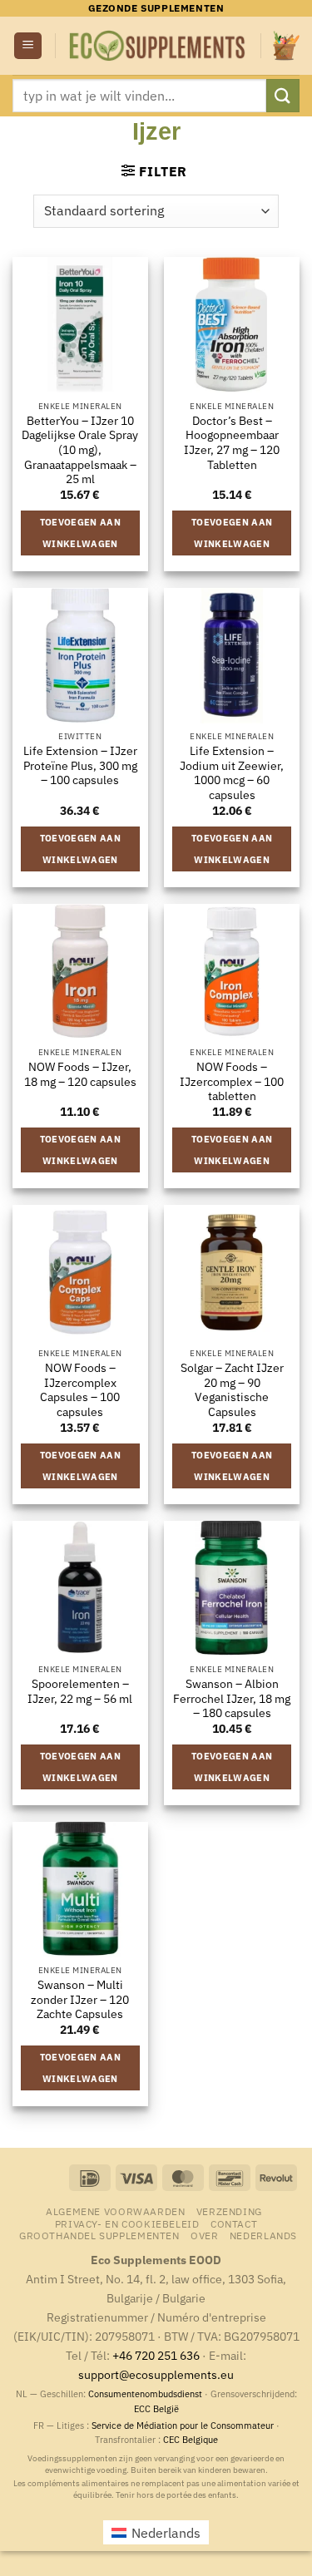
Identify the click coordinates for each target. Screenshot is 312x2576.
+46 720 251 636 (156, 2355)
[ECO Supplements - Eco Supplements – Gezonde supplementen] (158, 46)
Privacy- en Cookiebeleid (127, 2223)
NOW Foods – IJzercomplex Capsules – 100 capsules (80, 1390)
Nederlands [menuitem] (166, 2533)
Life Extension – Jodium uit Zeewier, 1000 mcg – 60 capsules (232, 773)
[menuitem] (263, 2235)
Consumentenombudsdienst (145, 2394)
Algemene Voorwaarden (115, 2211)
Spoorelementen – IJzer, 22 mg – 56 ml (80, 1692)
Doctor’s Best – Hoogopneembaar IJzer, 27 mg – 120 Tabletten (232, 443)
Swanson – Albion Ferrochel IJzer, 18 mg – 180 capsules (232, 1699)
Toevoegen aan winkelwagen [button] (80, 533)
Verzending (229, 2211)
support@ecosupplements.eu (156, 2374)
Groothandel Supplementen (99, 2235)
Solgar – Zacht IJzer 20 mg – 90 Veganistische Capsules (232, 1390)
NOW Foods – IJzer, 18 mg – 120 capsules (80, 1075)
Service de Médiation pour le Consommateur (183, 2425)
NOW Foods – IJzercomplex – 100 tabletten (232, 1082)
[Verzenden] (283, 95)
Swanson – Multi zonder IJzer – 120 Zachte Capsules (80, 2000)
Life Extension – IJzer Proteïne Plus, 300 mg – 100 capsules (80, 766)
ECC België (156, 2409)
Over (204, 2235)
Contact (234, 2223)
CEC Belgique (191, 2440)
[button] (28, 46)
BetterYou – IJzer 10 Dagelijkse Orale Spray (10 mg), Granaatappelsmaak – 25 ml (80, 451)
